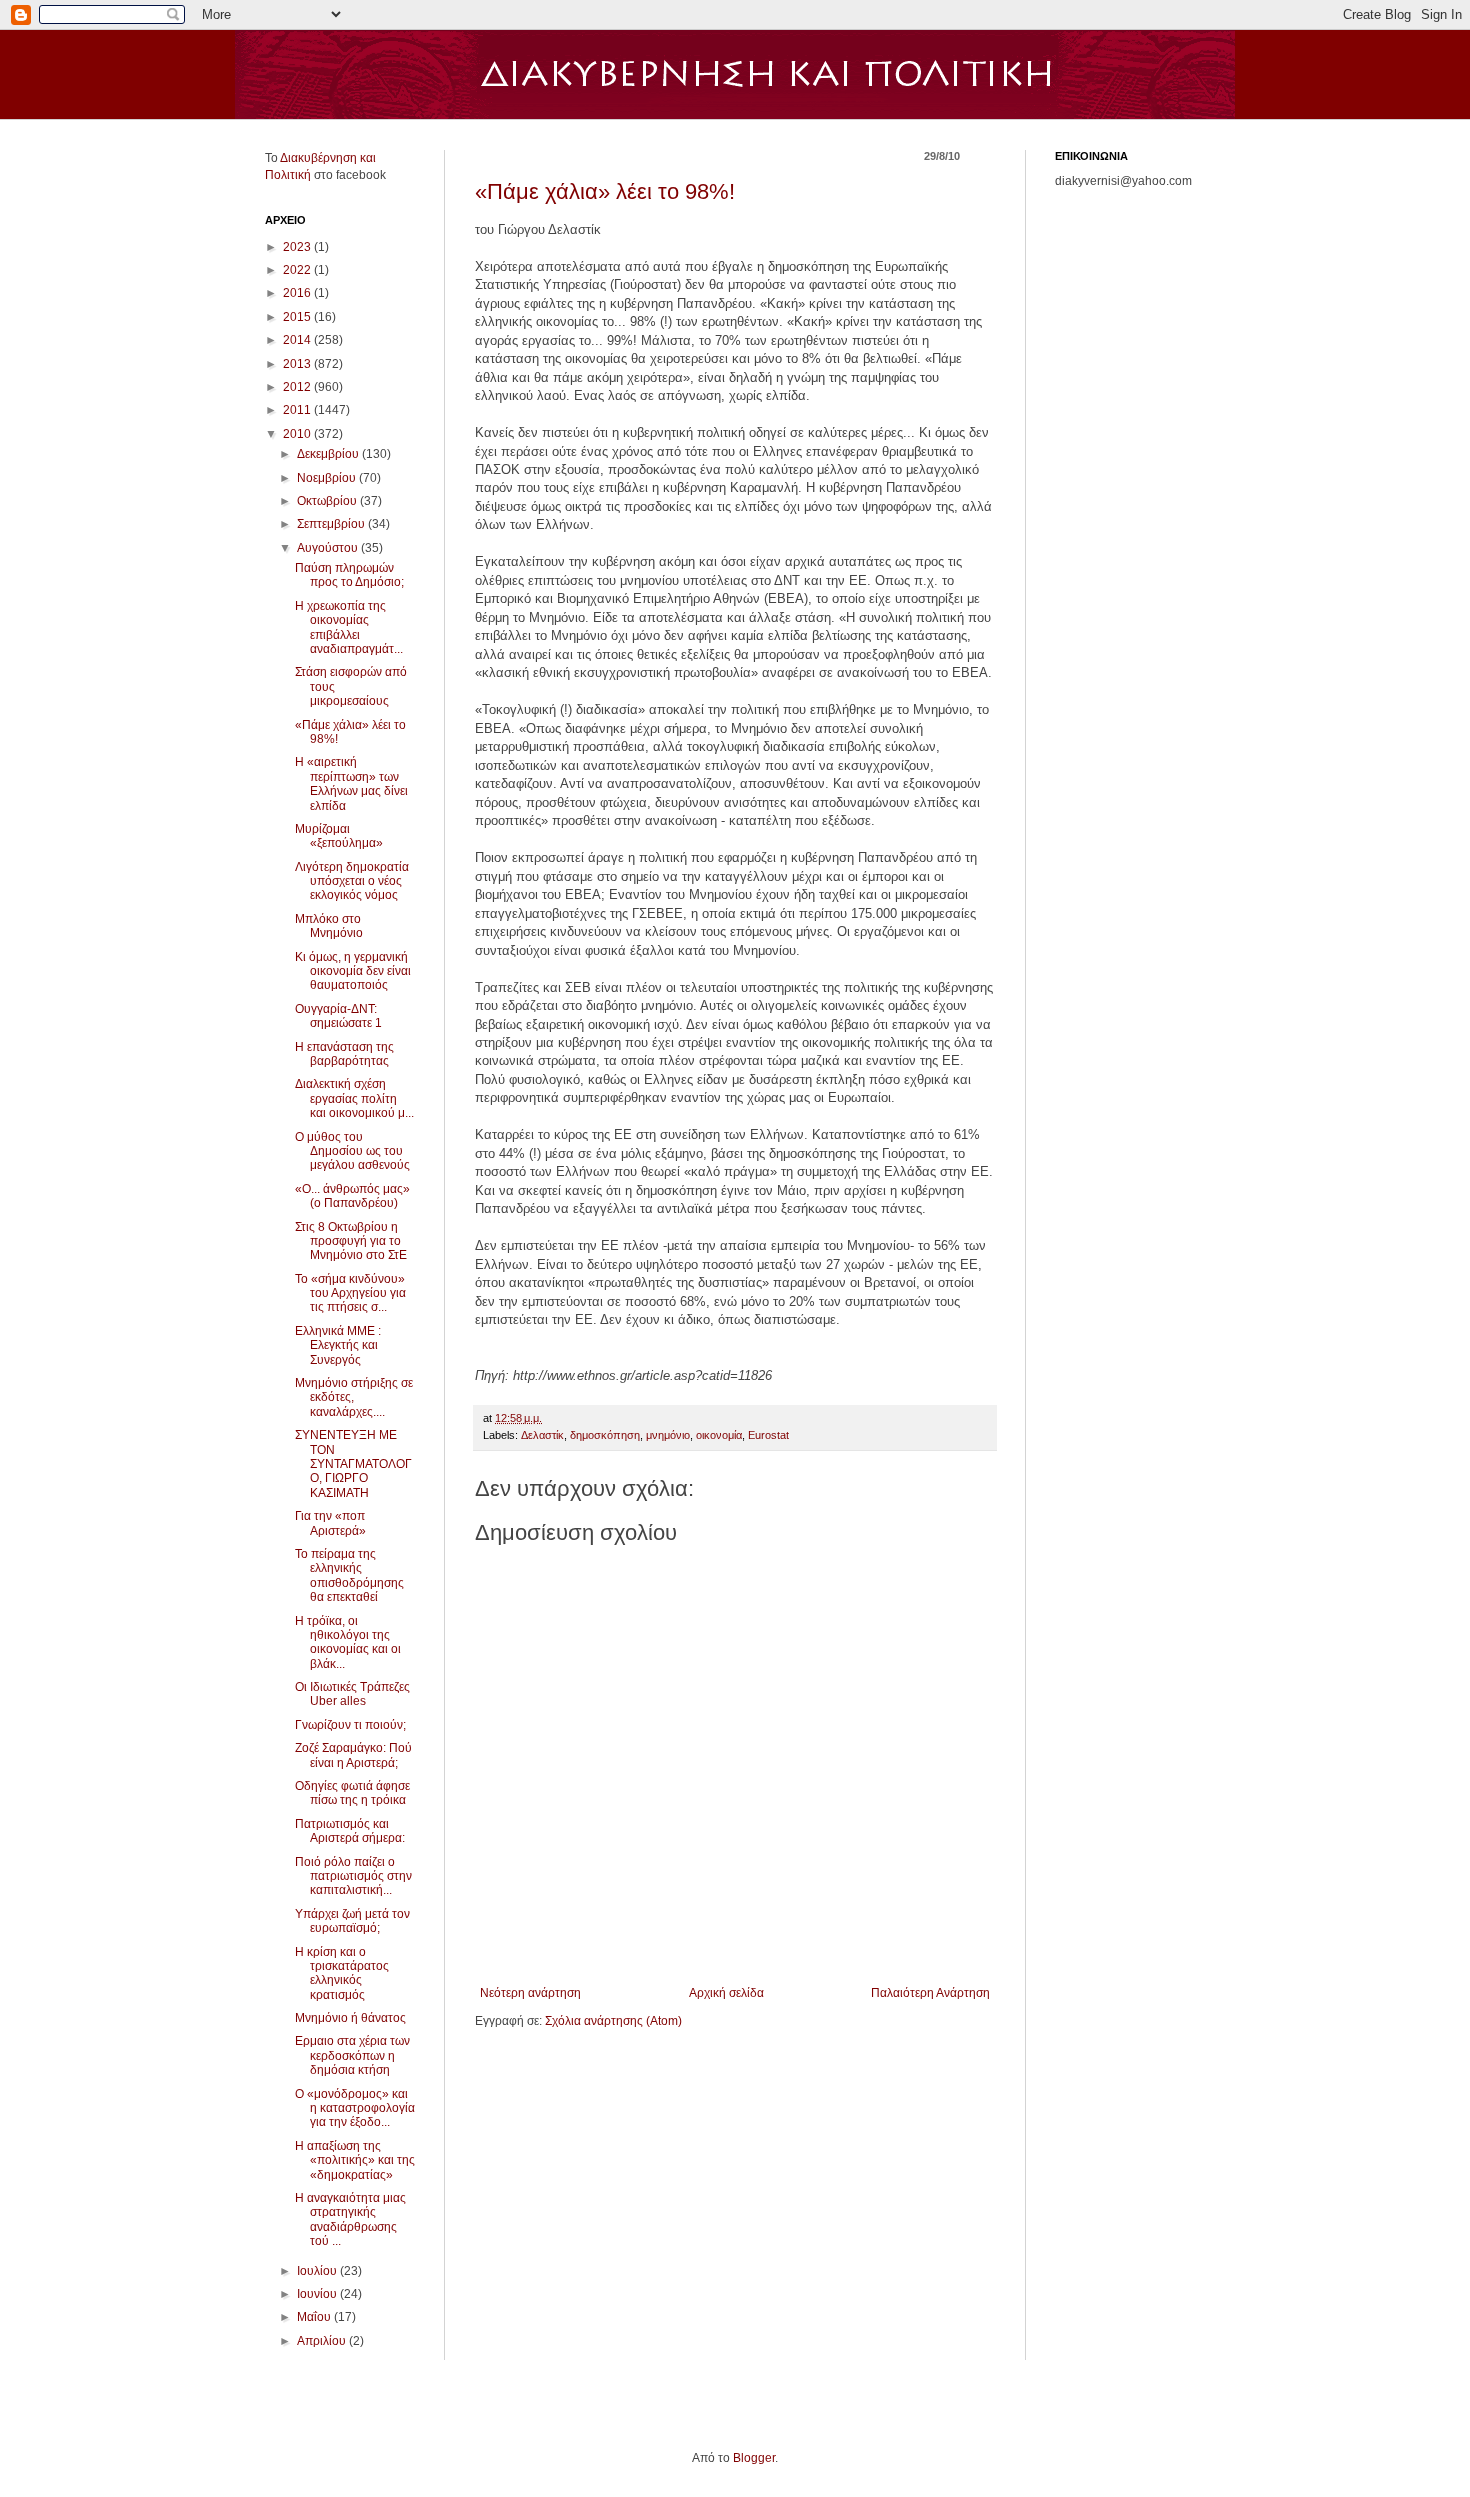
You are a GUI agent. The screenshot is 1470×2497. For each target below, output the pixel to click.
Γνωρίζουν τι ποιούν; (350, 1725)
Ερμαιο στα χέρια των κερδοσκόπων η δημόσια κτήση (352, 2055)
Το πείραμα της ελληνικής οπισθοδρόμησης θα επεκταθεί (349, 1575)
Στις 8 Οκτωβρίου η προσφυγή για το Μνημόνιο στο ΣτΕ (351, 1241)
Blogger (754, 2458)
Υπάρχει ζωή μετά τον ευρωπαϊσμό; (352, 1921)
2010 (298, 434)
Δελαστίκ (542, 1435)
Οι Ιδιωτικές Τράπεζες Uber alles (352, 1694)
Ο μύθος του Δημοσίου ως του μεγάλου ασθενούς (352, 1151)
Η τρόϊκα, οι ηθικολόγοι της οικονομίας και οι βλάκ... (348, 1642)
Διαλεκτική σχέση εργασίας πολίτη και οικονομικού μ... (354, 1098)
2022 (298, 270)
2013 (298, 364)
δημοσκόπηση (605, 1435)
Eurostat (768, 1435)
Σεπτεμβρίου (332, 524)
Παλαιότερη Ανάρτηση (930, 1993)
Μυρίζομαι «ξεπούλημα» (339, 836)
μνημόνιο (668, 1435)
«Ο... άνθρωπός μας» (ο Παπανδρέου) (352, 1196)
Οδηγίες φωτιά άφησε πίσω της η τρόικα (352, 1793)
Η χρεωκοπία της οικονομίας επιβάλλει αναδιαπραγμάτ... (349, 627)
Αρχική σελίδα (726, 1993)
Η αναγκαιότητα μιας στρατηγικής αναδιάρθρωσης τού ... (350, 2219)
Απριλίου (323, 2341)
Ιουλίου (318, 2271)
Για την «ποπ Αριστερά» (330, 1523)
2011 (298, 410)
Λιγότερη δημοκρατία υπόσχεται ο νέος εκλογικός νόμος (352, 881)
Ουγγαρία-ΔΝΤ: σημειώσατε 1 (338, 1016)
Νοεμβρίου (328, 478)
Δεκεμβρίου (329, 454)
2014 (298, 340)
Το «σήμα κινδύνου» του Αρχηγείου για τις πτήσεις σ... (350, 1293)
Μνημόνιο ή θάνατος (350, 2018)
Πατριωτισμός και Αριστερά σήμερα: (350, 1831)
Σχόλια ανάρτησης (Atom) (613, 2021)
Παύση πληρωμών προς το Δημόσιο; (349, 575)
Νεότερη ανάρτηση (530, 1993)
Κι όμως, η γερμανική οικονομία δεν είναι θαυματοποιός (353, 971)
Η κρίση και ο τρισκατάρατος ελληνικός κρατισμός (342, 1973)
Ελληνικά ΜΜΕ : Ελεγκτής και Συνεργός (338, 1345)
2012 (298, 387)
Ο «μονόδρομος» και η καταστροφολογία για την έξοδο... (355, 2108)
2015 (298, 317)
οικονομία (719, 1435)
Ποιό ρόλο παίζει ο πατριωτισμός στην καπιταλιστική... (353, 1876)
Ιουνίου (318, 2294)
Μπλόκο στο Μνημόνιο (329, 926)
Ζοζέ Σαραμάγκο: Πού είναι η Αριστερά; (353, 1755)
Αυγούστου (329, 548)
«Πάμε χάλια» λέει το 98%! (605, 191)
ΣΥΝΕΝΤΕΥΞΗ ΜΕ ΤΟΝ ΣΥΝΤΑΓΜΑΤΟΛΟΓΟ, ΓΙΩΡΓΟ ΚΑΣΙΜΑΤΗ (353, 1464)
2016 (298, 293)
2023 (298, 247)
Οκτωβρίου (328, 501)
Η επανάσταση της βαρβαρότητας (344, 1054)
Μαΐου (315, 2317)
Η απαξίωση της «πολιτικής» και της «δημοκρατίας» (355, 2160)
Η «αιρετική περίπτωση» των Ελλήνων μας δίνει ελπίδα (351, 783)
